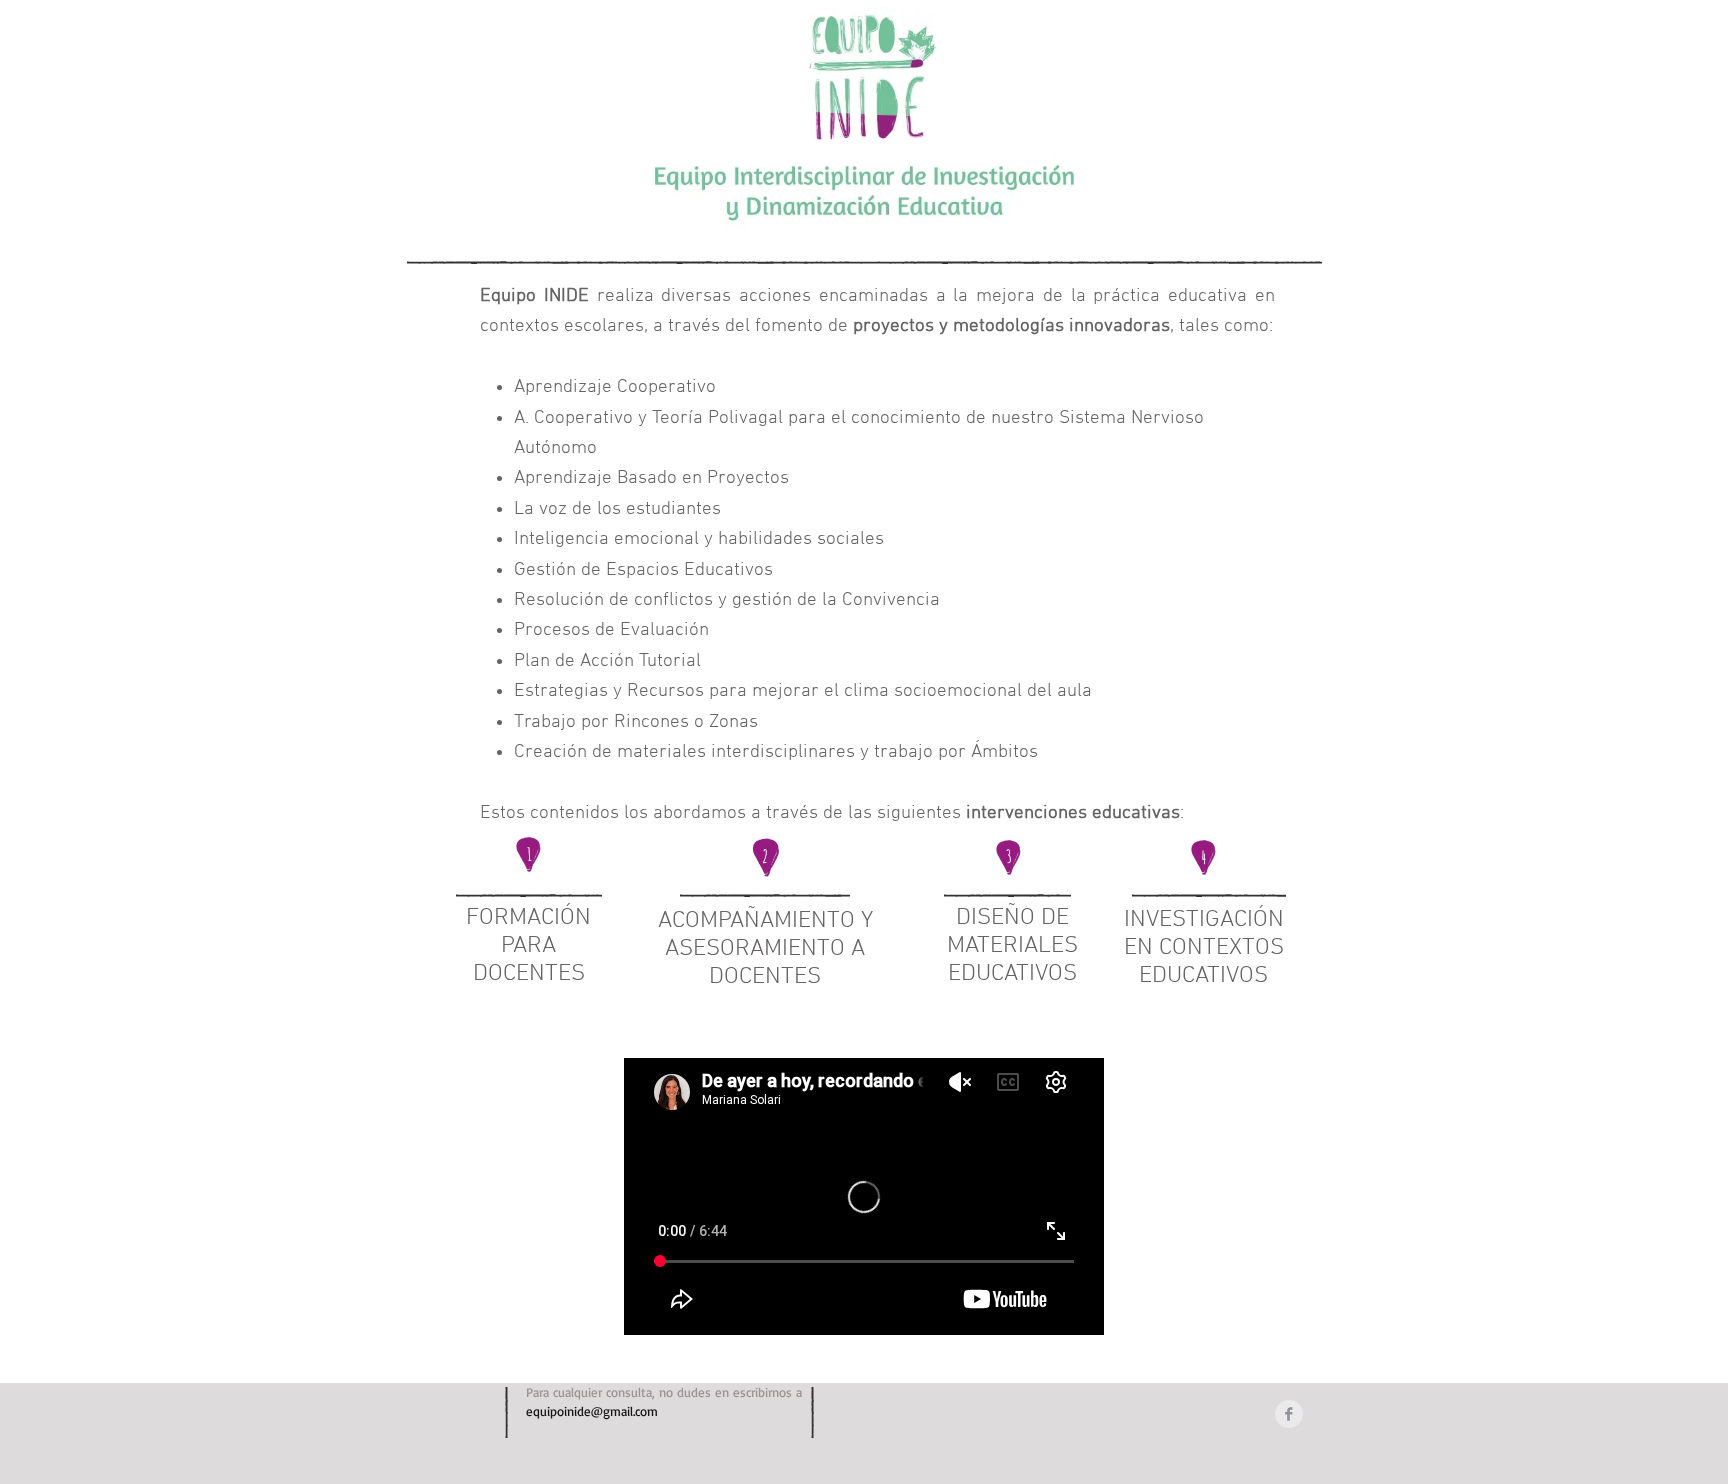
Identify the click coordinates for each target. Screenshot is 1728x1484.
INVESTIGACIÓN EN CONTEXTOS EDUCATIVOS (1204, 948)
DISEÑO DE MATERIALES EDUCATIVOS (1012, 946)
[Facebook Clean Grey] (1289, 1414)
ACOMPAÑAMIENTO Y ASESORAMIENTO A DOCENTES (765, 949)
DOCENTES (529, 974)
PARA (528, 946)
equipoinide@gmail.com (592, 1411)
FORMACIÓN (528, 918)
